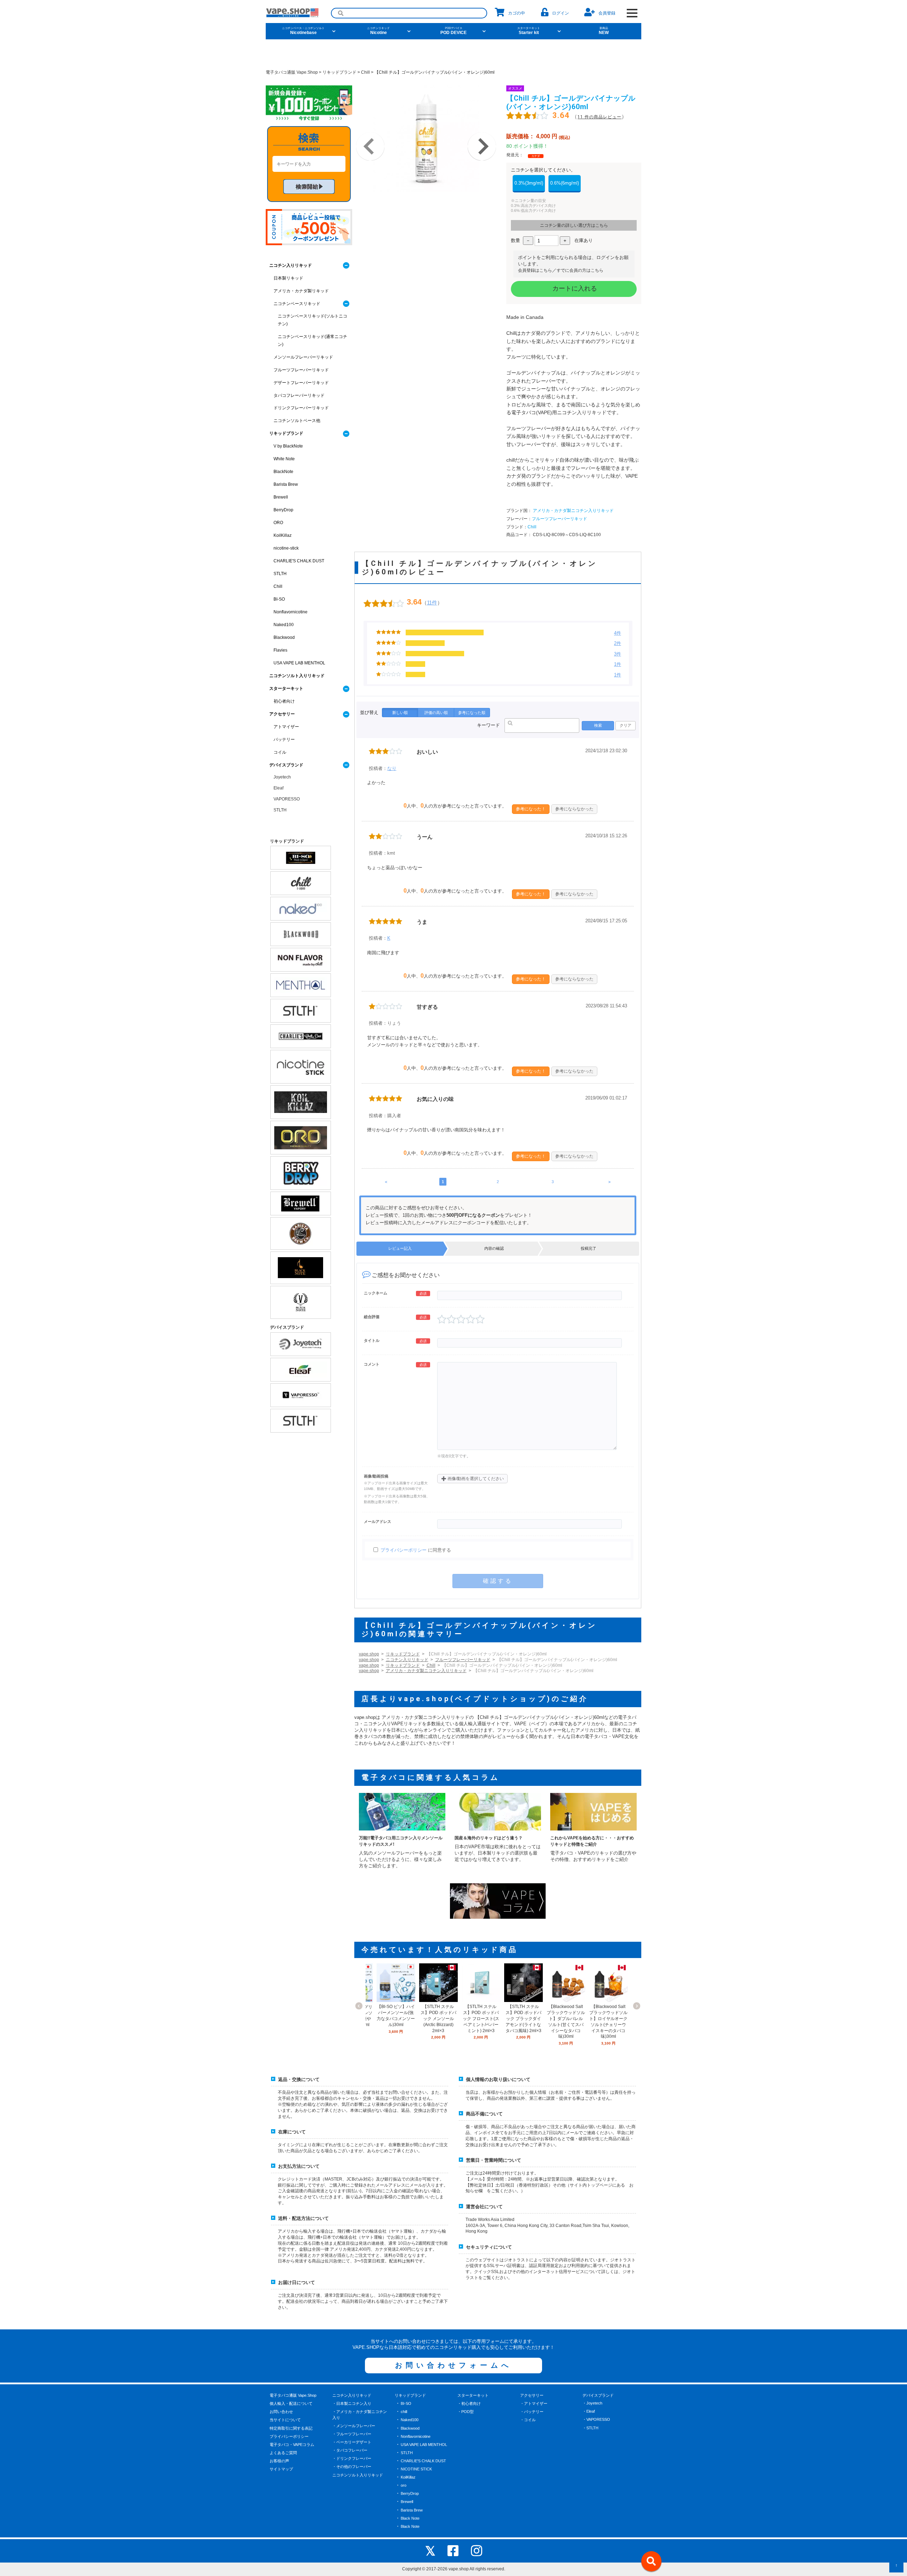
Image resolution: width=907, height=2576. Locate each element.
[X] (430, 2551)
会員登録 (607, 13)
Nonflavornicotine (291, 612)
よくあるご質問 (283, 2453)
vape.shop (369, 1654)
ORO (278, 523)
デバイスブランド (286, 765)
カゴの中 (517, 13)
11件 (432, 603)
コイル (280, 752)
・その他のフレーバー (352, 2467)
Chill (532, 527)
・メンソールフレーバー (354, 2426)
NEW (604, 31)
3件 (618, 654)
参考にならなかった (574, 809)
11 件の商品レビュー (599, 117)
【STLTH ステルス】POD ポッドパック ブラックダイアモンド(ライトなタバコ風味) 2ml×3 (523, 2018)
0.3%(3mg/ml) (529, 183)
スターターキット (286, 688)
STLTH (280, 574)
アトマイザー (286, 727)
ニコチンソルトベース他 (297, 421)
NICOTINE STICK (416, 2469)
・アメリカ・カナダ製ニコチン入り (360, 2415)
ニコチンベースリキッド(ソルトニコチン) (312, 320)
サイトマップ (281, 2469)
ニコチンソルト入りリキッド (297, 676)
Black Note (410, 2518)
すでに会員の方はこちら (580, 270)
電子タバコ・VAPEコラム (292, 2445)
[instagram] (477, 2551)
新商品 (493, 94)
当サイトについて (285, 2420)
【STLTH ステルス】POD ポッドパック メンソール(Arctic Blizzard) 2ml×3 (438, 2018)
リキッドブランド (403, 1654)
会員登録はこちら (535, 270)
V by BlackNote (288, 446)
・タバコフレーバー (350, 2450)
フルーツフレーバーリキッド (559, 519)
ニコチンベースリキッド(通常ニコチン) (312, 341)
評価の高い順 (436, 713)
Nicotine (378, 31)
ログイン (560, 13)
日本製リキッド (288, 278)
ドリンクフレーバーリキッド (301, 408)
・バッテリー (532, 2412)
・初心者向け (469, 2403)
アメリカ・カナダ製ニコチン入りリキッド (573, 511)
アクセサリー (282, 714)
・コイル (528, 2420)
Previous (370, 146)
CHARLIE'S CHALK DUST (299, 561)
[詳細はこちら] (396, 1999)
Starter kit (529, 31)
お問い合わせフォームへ (453, 2365)
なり (392, 768)
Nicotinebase (303, 31)
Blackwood (284, 637)
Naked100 (284, 625)
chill (404, 2412)
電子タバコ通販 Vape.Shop (293, 2395)
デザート (407, 94)
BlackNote (283, 472)
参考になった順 (472, 713)
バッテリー (284, 739)
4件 (618, 633)
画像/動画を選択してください (472, 1478)
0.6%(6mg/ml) (565, 183)
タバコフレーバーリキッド (299, 395)
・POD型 (466, 2412)
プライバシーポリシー (404, 1550)
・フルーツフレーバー (352, 2434)
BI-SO (279, 599)
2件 (618, 643)
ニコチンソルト (531, 94)
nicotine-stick (286, 548)
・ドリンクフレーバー (352, 2458)
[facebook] (453, 2551)
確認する (498, 1581)
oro (404, 2485)
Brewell (281, 497)
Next (482, 146)
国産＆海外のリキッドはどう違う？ (489, 1838)
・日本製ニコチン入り (352, 2403)
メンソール (336, 94)
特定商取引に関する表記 (291, 2428)
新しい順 (400, 713)
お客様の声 (279, 2461)
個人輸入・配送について (291, 2403)
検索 (598, 725)
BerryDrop (283, 510)
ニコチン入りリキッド (407, 1660)
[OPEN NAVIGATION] (632, 13)
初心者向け (284, 701)
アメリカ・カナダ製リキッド (301, 291)
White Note (284, 459)
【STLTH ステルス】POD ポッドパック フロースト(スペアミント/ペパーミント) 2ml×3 (481, 2018)
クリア (626, 725)
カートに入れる (574, 288)
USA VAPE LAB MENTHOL (299, 663)
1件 (618, 664)
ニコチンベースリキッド (297, 304)
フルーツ (371, 94)
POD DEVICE (453, 31)
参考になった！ (531, 809)
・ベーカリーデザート (352, 2442)
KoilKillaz (283, 535)
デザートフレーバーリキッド (301, 383)
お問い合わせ (281, 2412)
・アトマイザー (534, 2403)
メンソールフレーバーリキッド (303, 357)
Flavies (280, 650)
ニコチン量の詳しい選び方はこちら (574, 225)
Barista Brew (286, 484)
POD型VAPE (568, 94)
